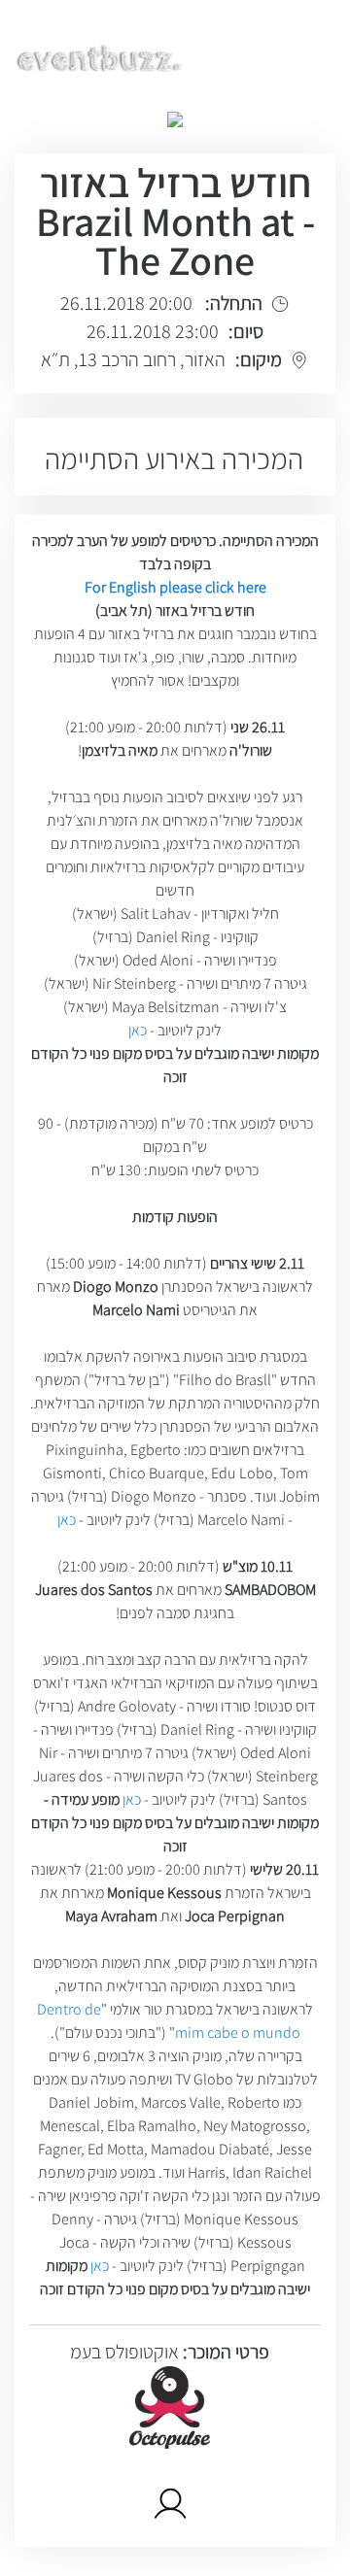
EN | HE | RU (279, 55)
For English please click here (175, 587)
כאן (138, 1030)
